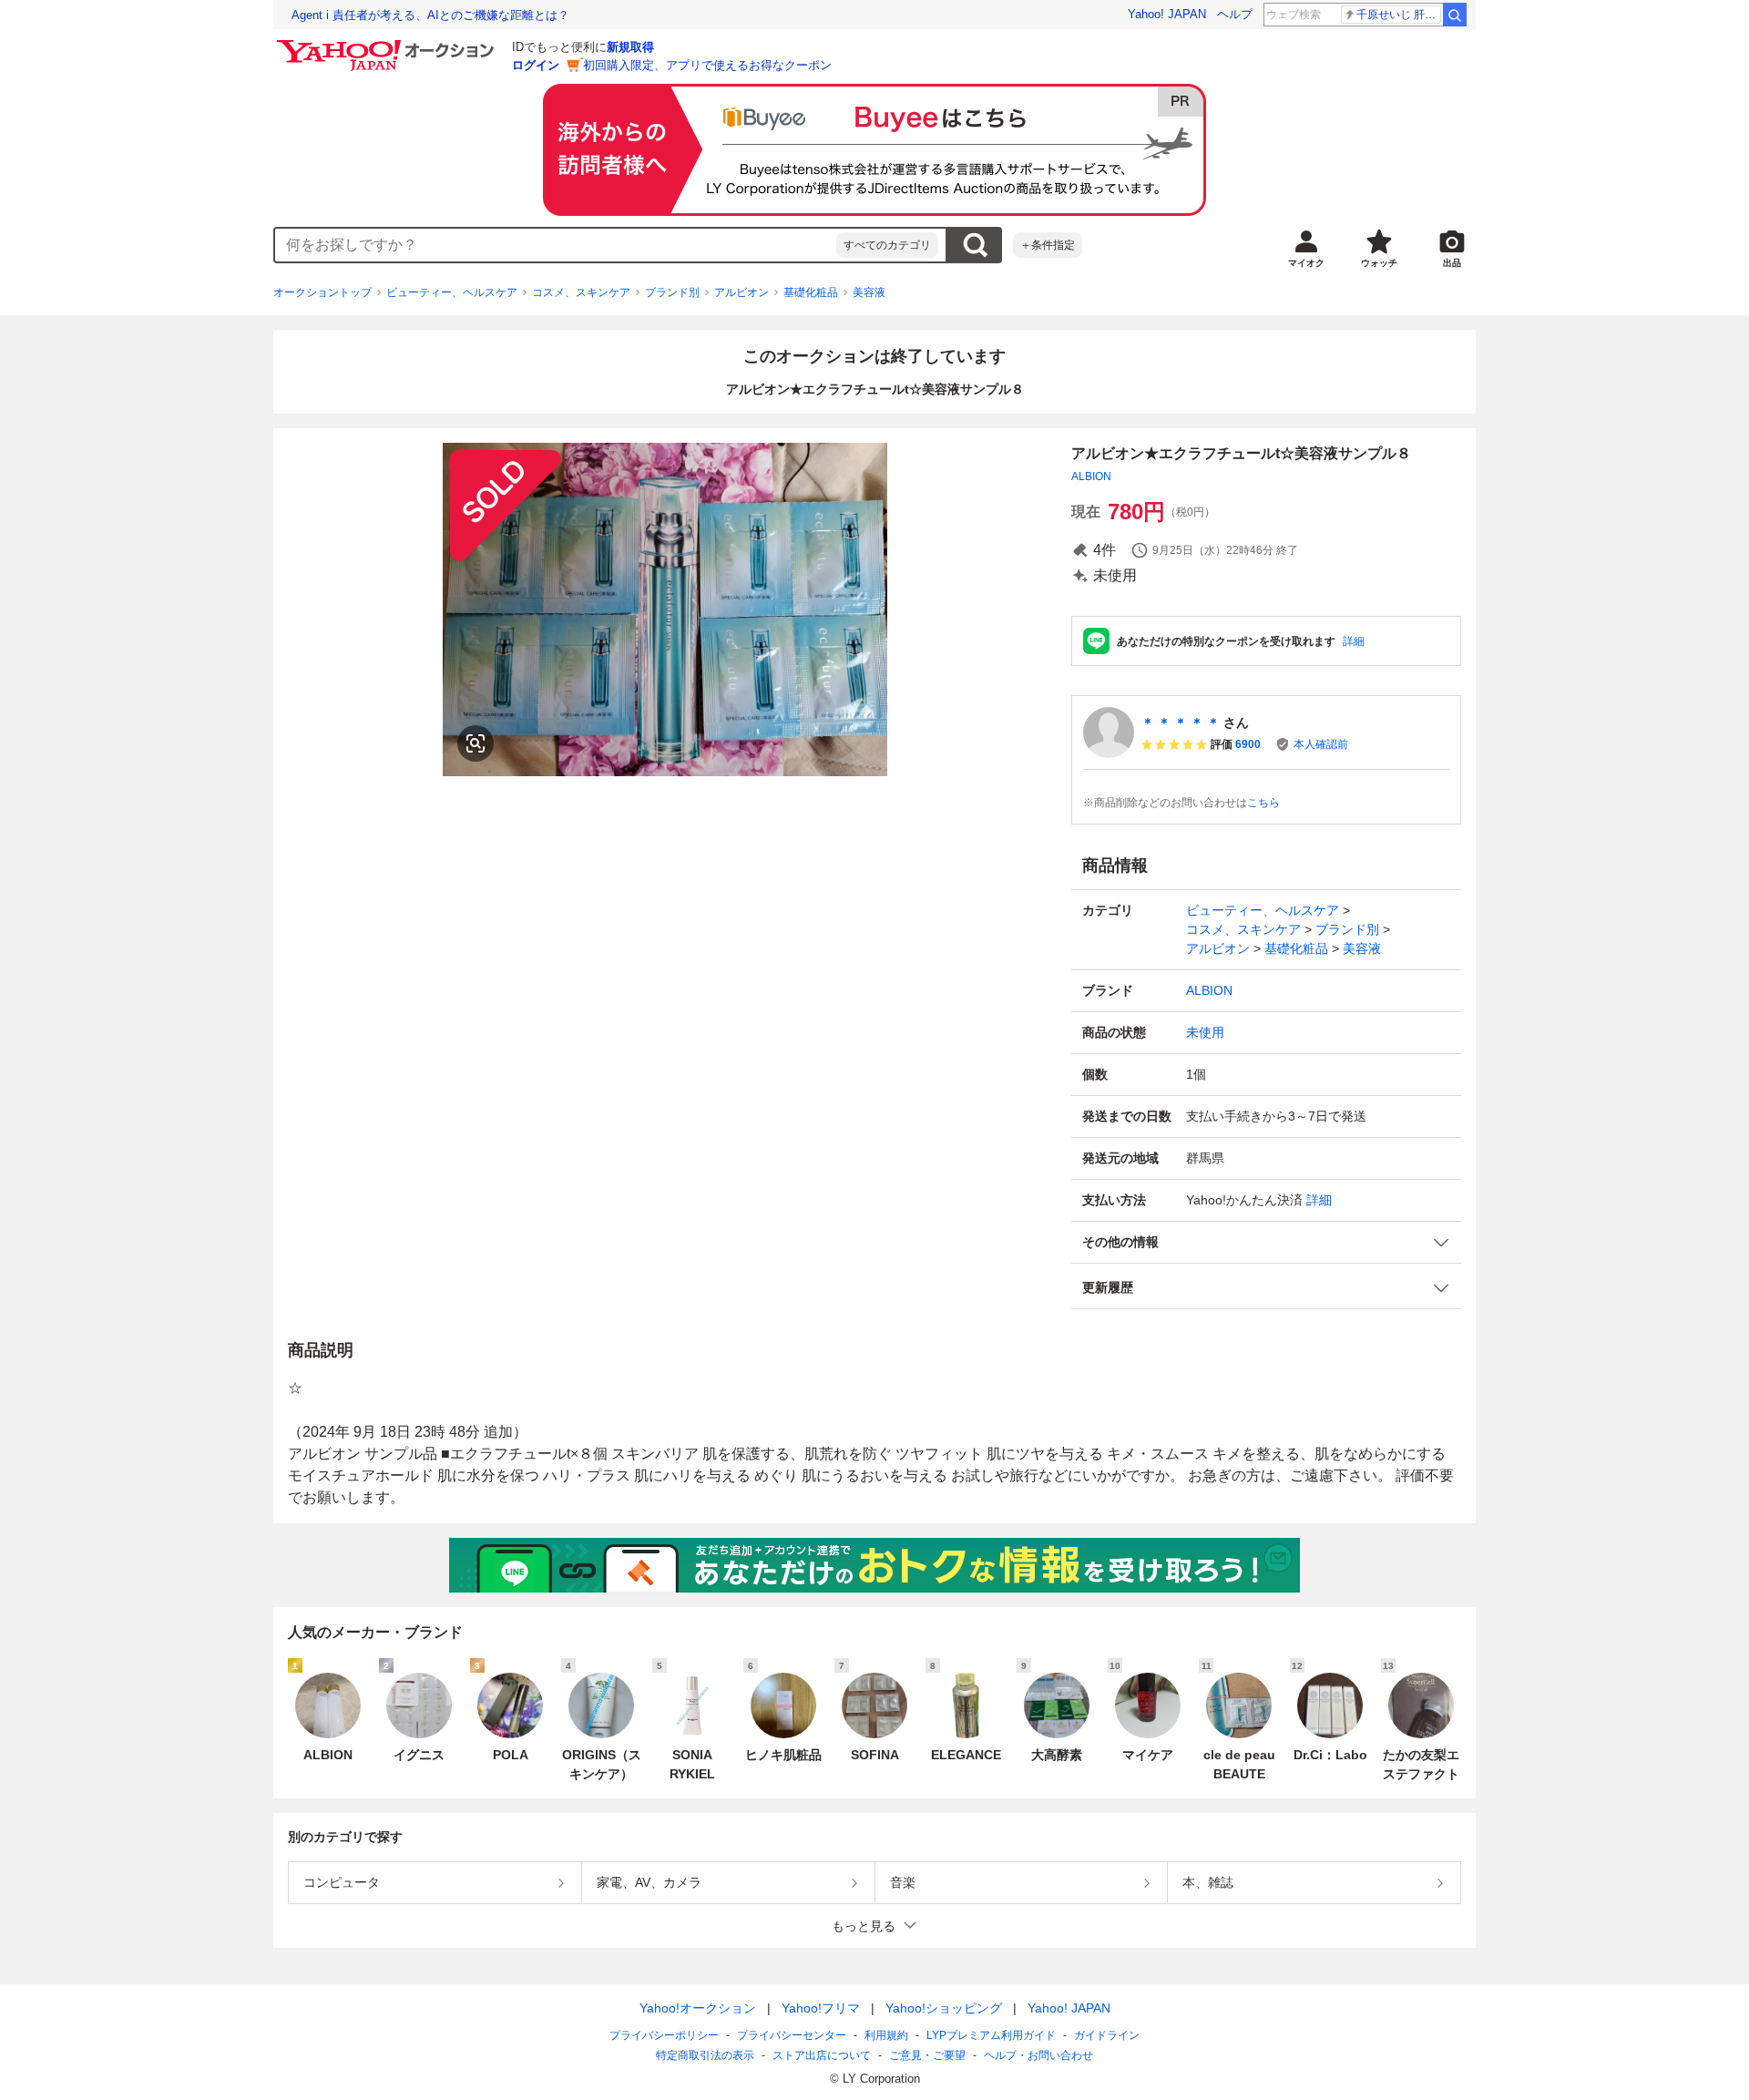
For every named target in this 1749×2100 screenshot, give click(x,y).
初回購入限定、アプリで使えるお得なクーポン (707, 65)
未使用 (1205, 1032)
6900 (1248, 744)
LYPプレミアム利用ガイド (991, 2035)
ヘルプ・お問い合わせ (1038, 2055)
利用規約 (886, 2035)
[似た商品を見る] (476, 743)
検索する (975, 245)
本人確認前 (1321, 744)
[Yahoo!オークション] (388, 45)
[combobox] (556, 245)
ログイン (536, 65)
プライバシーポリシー (664, 2035)
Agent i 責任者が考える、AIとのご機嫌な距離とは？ (430, 15)
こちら (1263, 803)
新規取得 (630, 47)
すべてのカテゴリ (887, 245)
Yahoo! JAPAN (1167, 14)
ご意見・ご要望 (927, 2055)
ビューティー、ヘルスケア (452, 292)
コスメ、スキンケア (581, 292)
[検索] (1455, 15)
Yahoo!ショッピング (944, 2008)
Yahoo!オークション (698, 2008)
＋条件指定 (1048, 245)
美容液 (869, 292)
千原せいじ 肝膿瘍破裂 (1399, 15)
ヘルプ (1235, 14)
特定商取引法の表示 (705, 2055)
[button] (1266, 1242)
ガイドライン (1107, 2035)
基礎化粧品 (811, 292)
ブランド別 (672, 292)
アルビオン (742, 292)
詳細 (1354, 641)
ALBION (1091, 476)
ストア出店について (822, 2055)
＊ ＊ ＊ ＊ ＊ (1181, 722)
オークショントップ (322, 292)
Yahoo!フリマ (821, 2008)
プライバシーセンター (792, 2035)
